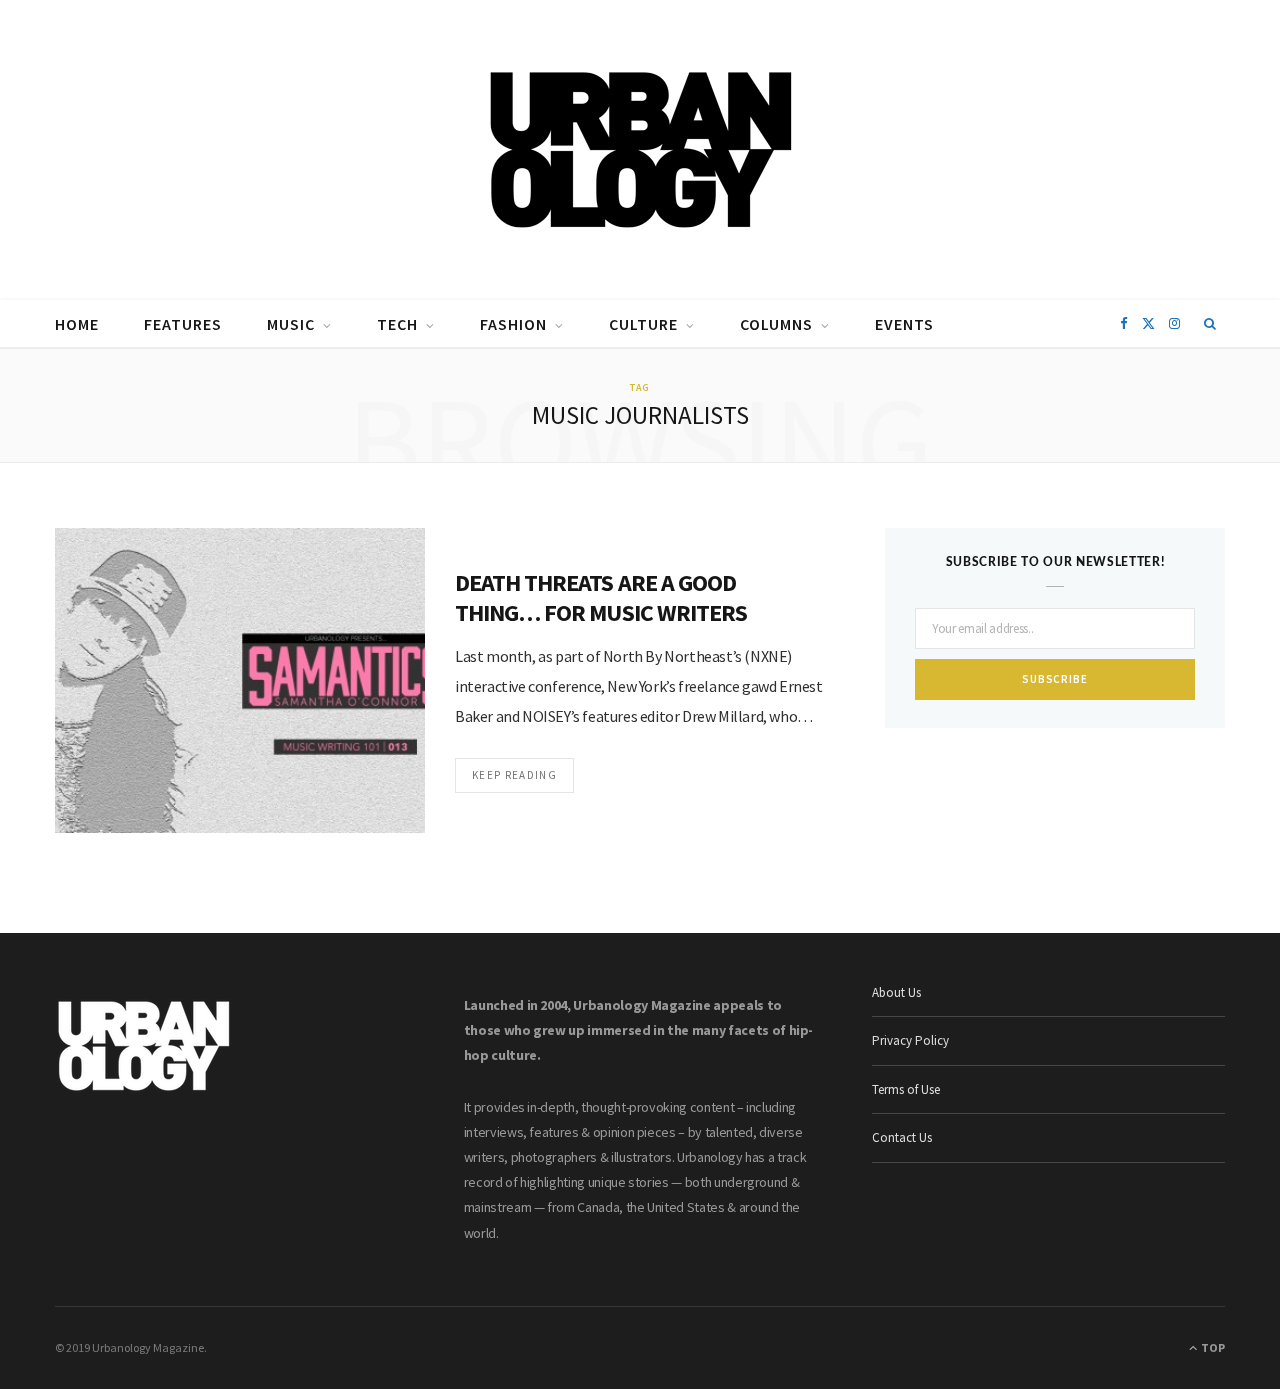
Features (183, 324)
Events (904, 324)
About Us (896, 992)
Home (77, 324)
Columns (776, 324)
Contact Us (902, 1137)
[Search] (1210, 324)
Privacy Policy (910, 1040)
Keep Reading (514, 775)
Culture (643, 324)
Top (1212, 1347)
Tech (397, 324)
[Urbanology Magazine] (640, 150)
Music (291, 324)
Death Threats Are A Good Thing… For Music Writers (601, 597)
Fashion (513, 324)
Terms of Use (906, 1089)
